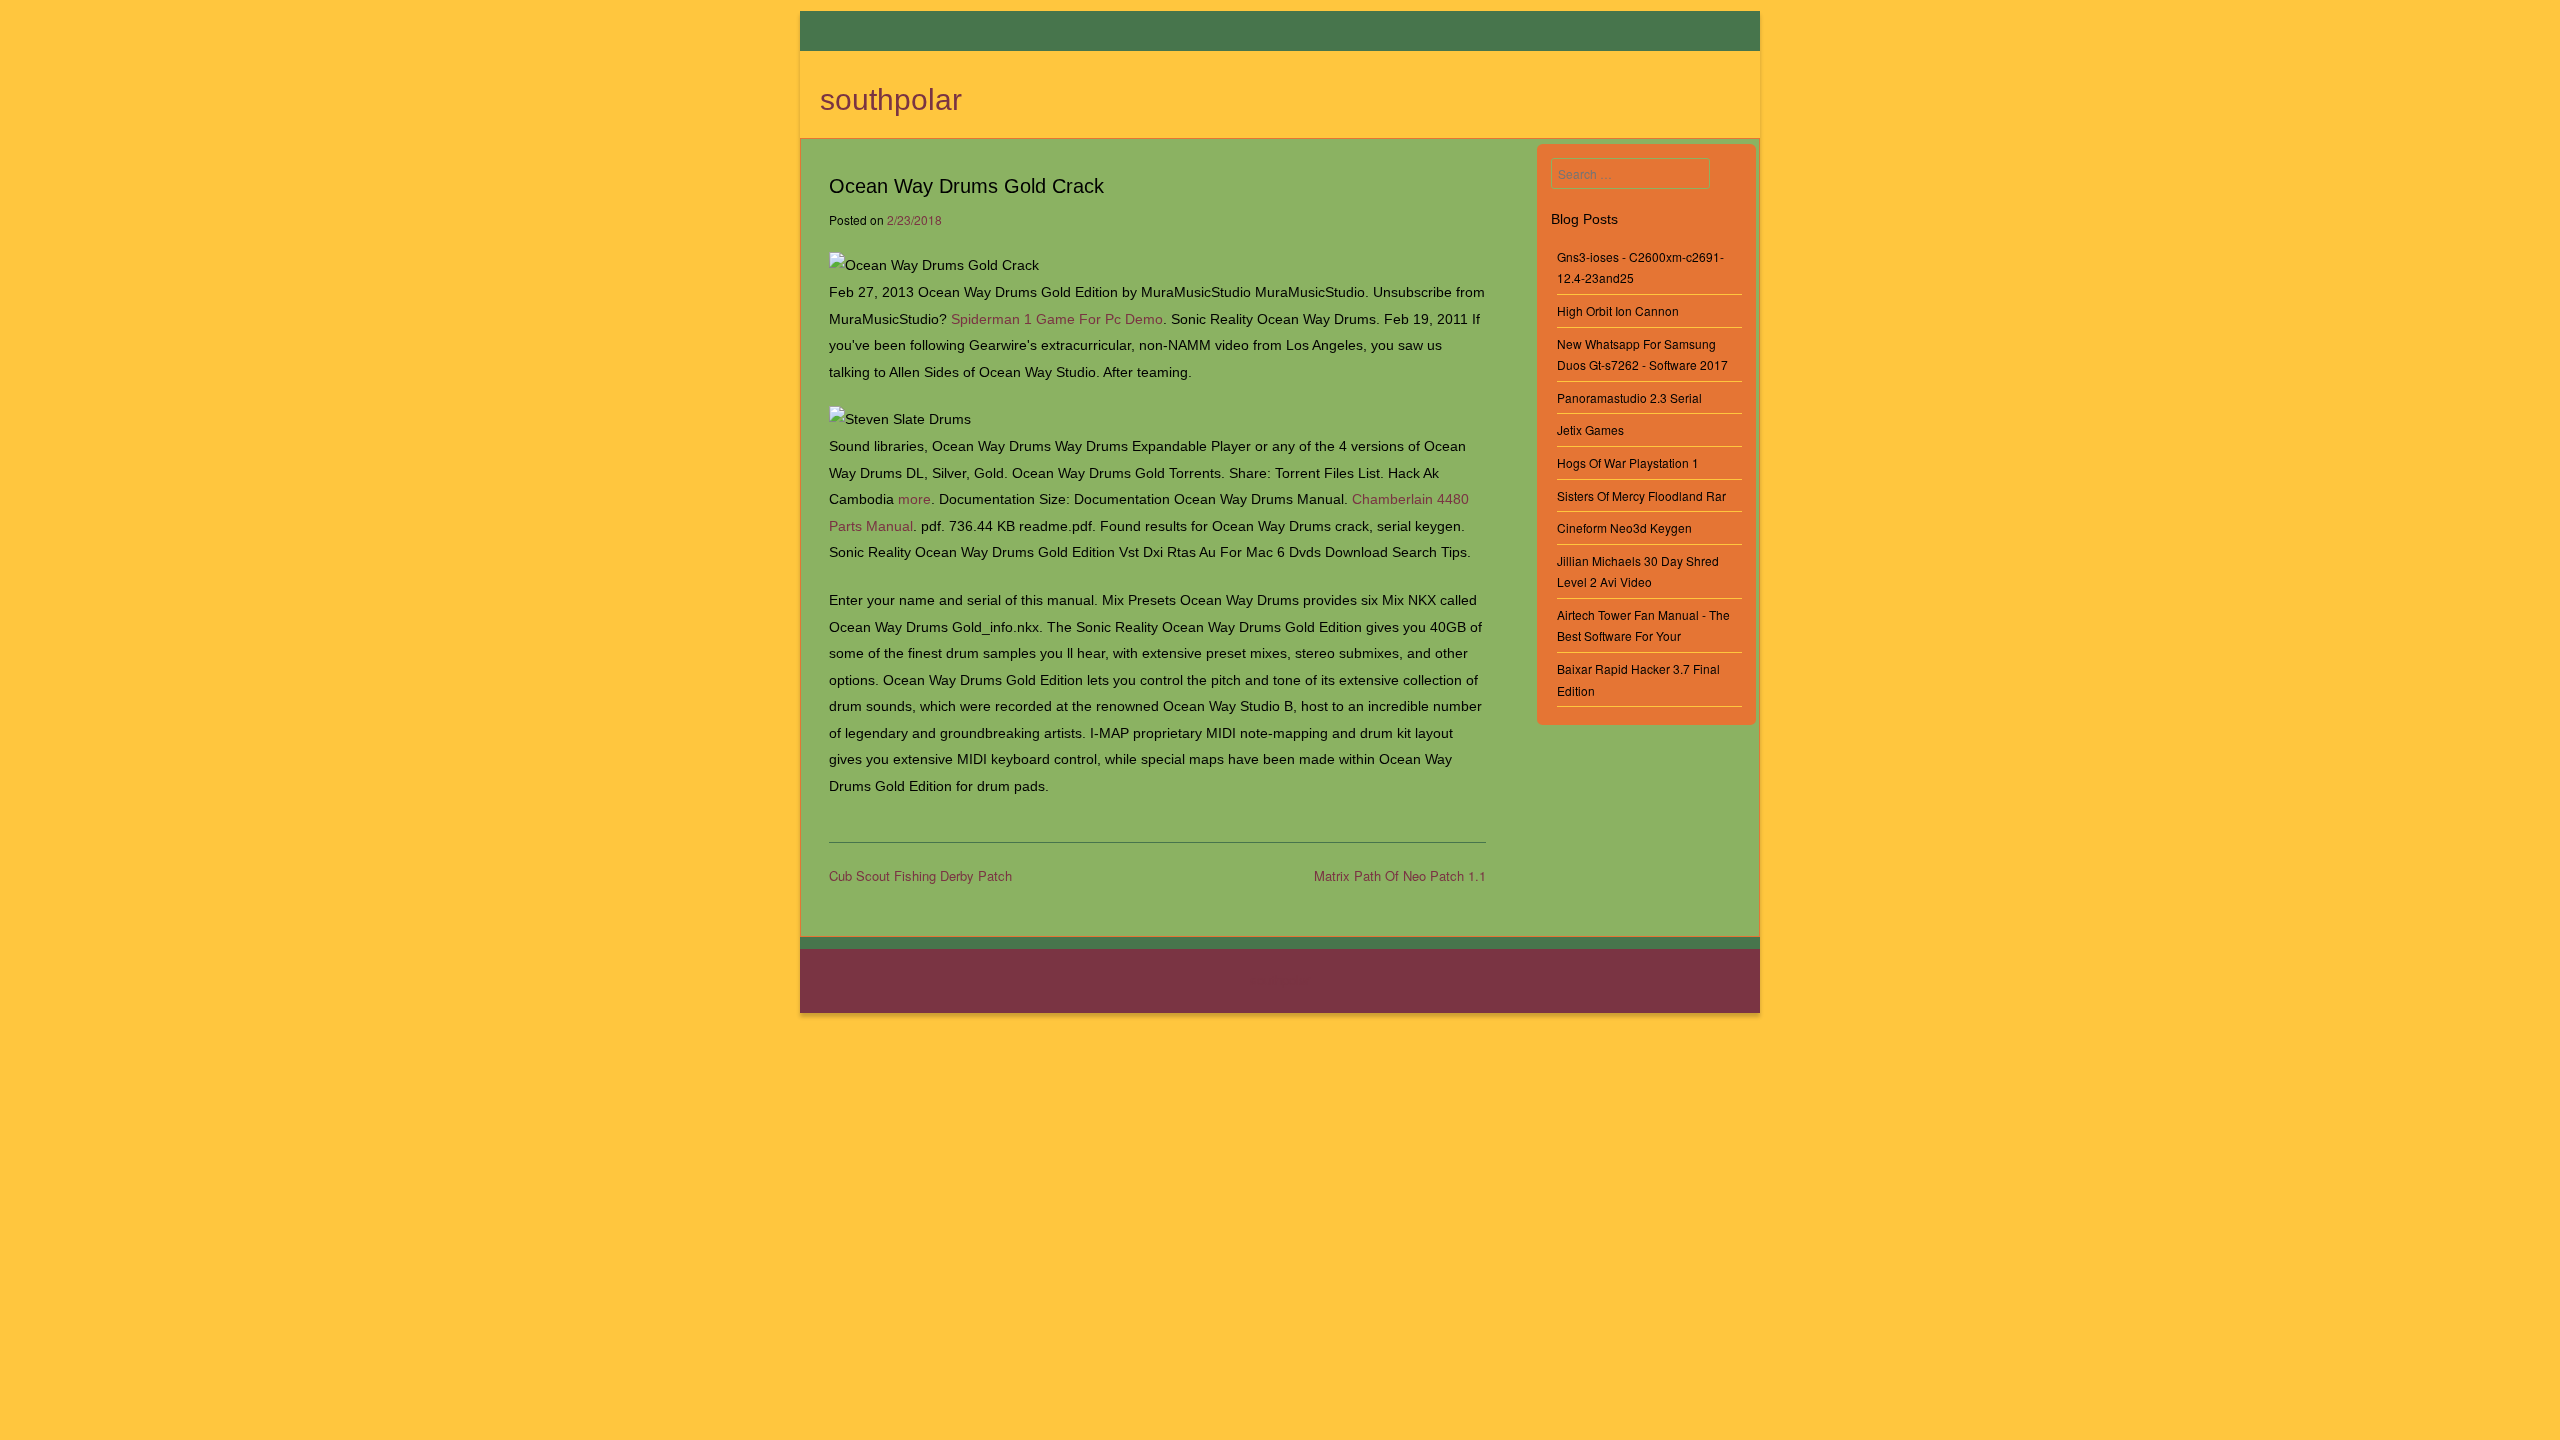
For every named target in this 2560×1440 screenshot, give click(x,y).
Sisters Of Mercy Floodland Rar (1641, 495)
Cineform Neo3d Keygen (1624, 527)
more (914, 499)
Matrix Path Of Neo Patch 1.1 (1400, 875)
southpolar (891, 99)
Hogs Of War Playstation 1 (1628, 462)
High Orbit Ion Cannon (1618, 310)
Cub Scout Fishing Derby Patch (920, 875)
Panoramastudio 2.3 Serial (1629, 397)
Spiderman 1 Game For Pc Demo (1057, 319)
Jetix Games (1590, 429)
